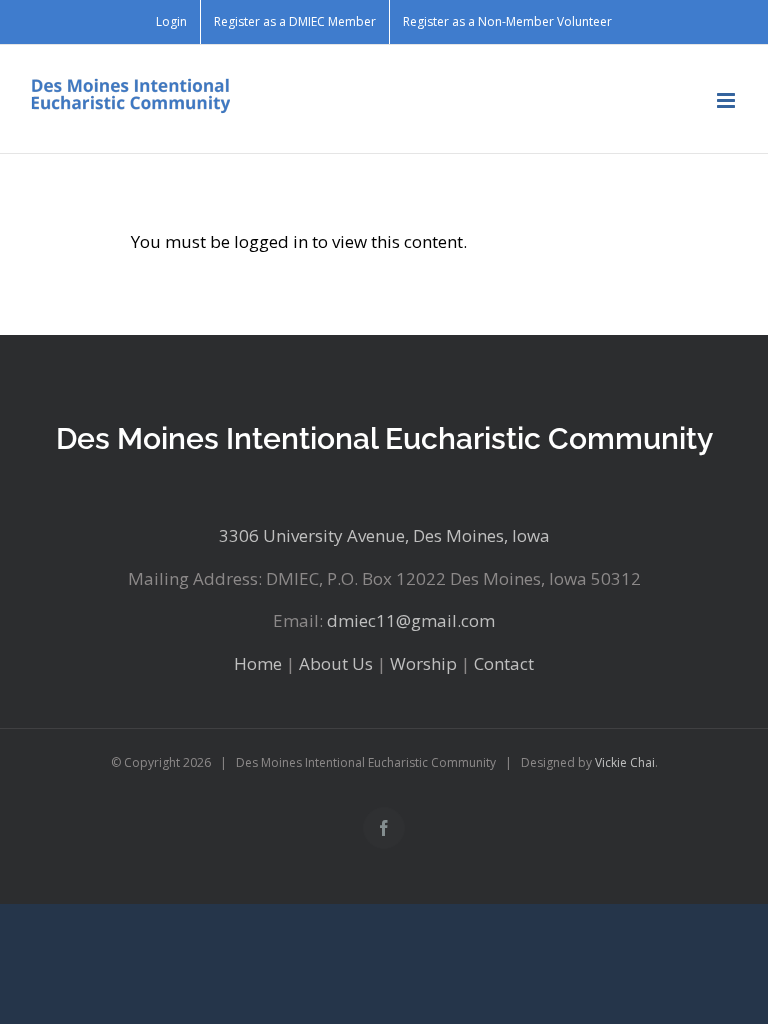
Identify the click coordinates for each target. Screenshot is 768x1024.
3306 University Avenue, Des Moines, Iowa (384, 535)
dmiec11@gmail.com (411, 620)
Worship (423, 663)
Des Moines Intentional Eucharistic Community (384, 438)
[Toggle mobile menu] (727, 100)
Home (258, 663)
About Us (336, 663)
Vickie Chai (625, 762)
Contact (504, 663)
